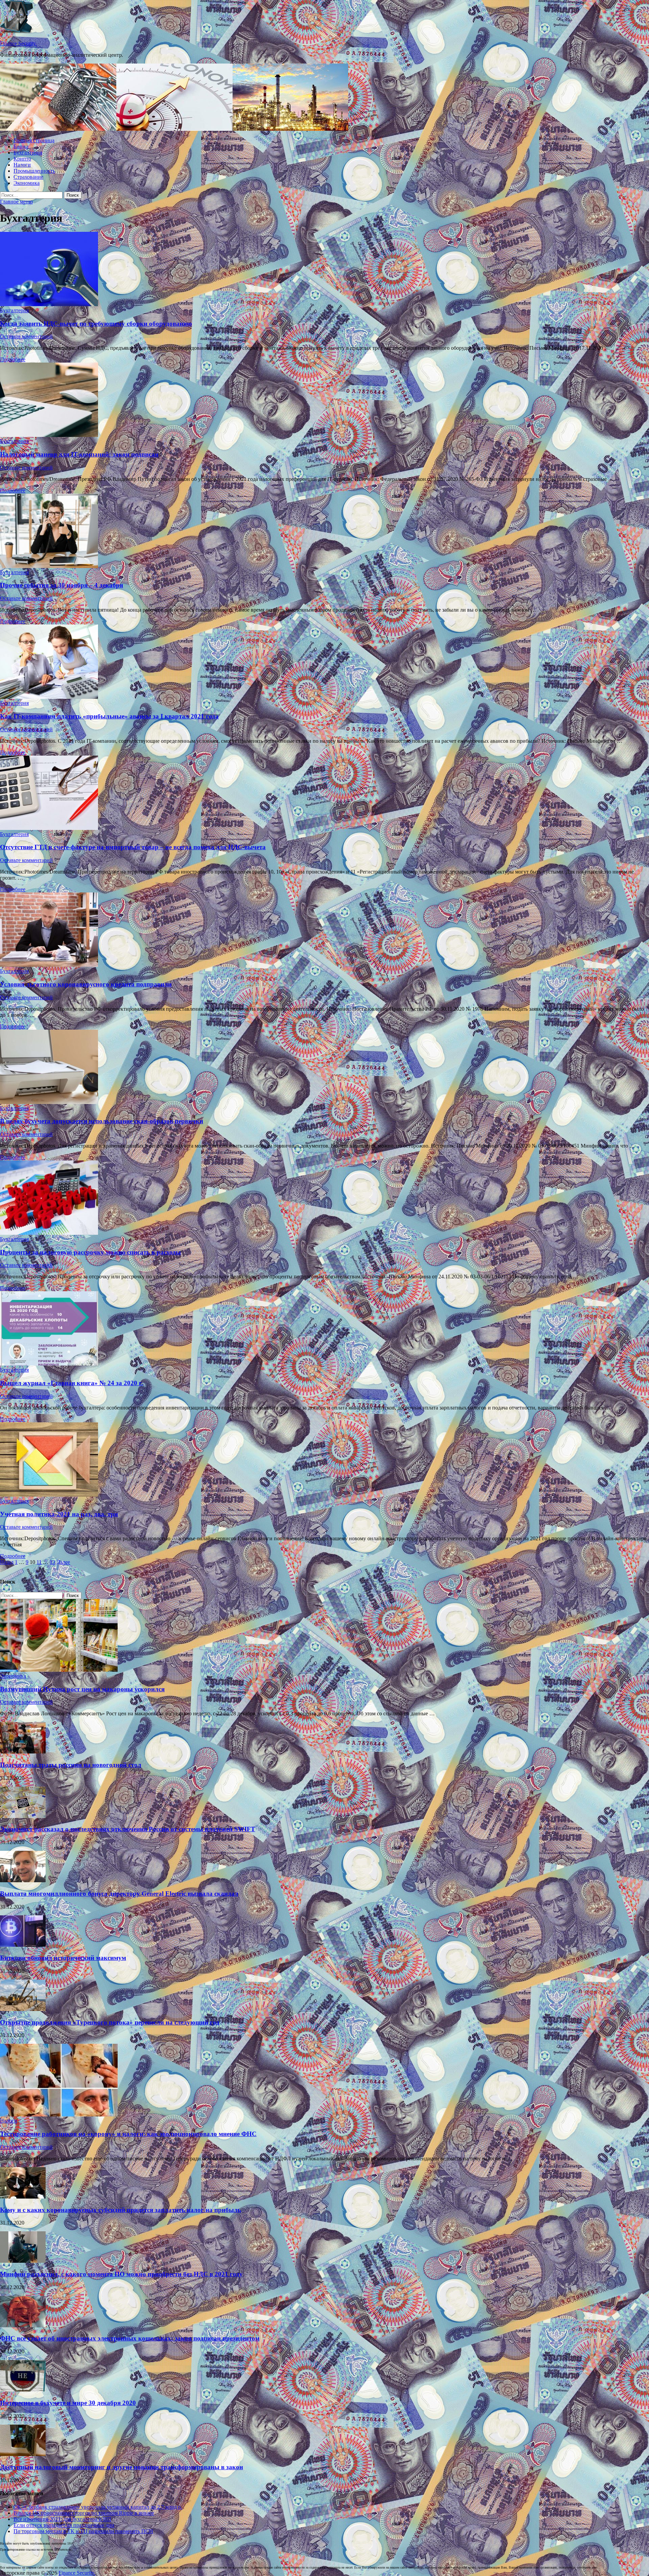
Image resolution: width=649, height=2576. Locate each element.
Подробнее (13, 359)
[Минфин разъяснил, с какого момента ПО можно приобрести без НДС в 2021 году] (23, 2261)
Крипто (22, 159)
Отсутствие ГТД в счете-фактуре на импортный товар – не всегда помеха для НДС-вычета (133, 847)
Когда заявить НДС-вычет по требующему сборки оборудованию (96, 324)
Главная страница (34, 140)
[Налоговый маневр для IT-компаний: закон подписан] (324, 400)
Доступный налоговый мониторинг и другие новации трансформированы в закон (122, 2467)
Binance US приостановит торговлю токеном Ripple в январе (84, 2513)
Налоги (22, 165)
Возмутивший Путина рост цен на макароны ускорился (82, 1689)
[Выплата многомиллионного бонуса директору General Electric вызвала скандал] (23, 1880)
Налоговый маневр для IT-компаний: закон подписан (79, 454)
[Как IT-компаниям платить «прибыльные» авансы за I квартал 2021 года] (324, 662)
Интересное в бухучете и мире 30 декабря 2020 (68, 2403)
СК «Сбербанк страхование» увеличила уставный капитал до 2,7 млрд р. (98, 2507)
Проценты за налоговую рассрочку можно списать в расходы (90, 1252)
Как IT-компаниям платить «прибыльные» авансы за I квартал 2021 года (109, 716)
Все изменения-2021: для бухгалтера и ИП (62, 2519)
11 (39, 1562)
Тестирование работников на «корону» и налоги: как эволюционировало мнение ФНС (128, 2134)
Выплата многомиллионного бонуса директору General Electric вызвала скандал (119, 1894)
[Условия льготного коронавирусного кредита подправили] (324, 930)
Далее (63, 1562)
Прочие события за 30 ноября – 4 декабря (62, 585)
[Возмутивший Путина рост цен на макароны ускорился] (59, 1670)
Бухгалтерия (28, 153)
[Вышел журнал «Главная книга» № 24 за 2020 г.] (324, 1329)
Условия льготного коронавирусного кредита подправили (86, 984)
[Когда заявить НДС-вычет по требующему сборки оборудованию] (324, 270)
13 (52, 1562)
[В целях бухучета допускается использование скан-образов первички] (324, 1068)
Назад (7, 1562)
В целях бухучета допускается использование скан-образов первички (102, 1121)
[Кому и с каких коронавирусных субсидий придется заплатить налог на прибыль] (23, 2197)
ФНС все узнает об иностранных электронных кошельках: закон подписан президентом (130, 2338)
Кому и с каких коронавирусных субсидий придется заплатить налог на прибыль (121, 2210)
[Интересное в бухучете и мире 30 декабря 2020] (23, 2390)
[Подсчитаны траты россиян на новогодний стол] (23, 1752)
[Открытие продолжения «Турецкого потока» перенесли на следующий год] (23, 2009)
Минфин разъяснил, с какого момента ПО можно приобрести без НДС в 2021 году (121, 2274)
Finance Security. (18, 43)
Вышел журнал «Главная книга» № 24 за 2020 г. (71, 1383)
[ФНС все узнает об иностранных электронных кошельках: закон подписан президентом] (23, 2325)
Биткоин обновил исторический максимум (63, 1958)
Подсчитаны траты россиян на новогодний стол (71, 1765)
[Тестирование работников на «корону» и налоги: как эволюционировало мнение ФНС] (59, 2115)
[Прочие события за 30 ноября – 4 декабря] (324, 532)
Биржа (21, 146)
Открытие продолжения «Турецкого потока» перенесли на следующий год (110, 2022)
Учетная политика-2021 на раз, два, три (59, 1514)
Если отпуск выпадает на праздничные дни (64, 2525)
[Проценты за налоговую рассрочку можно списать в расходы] (324, 1198)
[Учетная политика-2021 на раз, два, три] (324, 1460)
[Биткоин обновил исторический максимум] (23, 1945)
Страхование (28, 177)
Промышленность (34, 171)
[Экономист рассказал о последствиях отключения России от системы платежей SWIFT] (23, 1816)
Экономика (27, 183)
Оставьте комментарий (26, 336)
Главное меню (16, 202)
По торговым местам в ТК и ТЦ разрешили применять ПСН (83, 2531)
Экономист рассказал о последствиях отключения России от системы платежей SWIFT (128, 1829)
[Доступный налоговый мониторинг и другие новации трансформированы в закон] (23, 2454)
